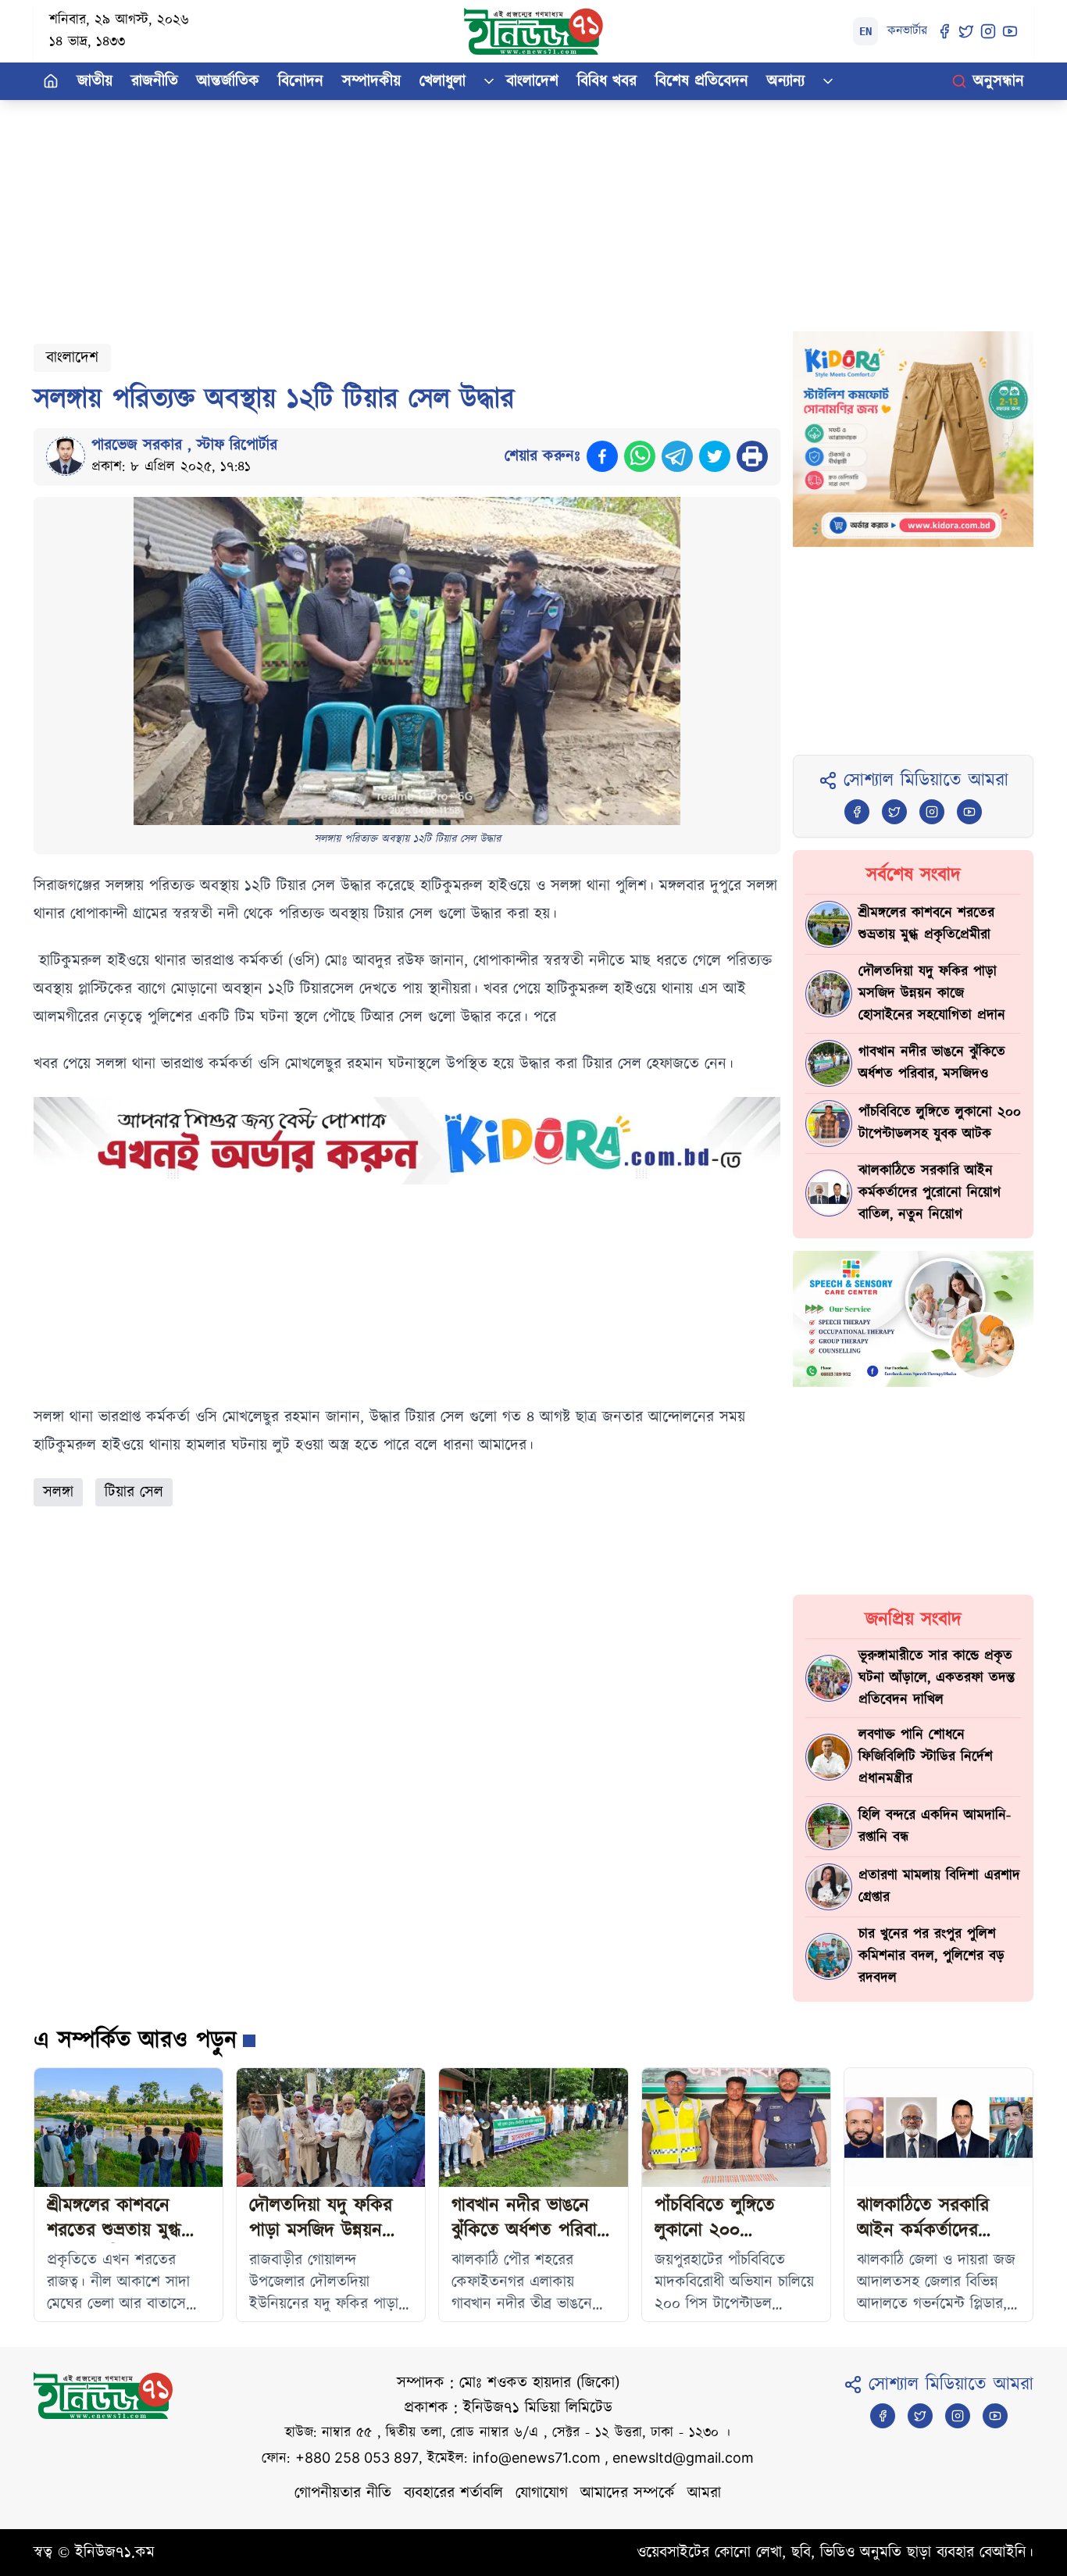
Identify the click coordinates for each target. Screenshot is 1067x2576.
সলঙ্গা (58, 1492)
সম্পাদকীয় (371, 81)
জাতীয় (95, 81)
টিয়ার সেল (134, 1492)
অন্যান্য (786, 81)
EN (865, 31)
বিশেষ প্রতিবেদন (702, 81)
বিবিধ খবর (607, 81)
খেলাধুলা (443, 81)
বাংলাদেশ (532, 81)
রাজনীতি (155, 81)
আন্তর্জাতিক (228, 81)
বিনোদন (301, 81)
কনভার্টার (907, 31)
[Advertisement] (502, 209)
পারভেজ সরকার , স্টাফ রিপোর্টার (184, 445)
